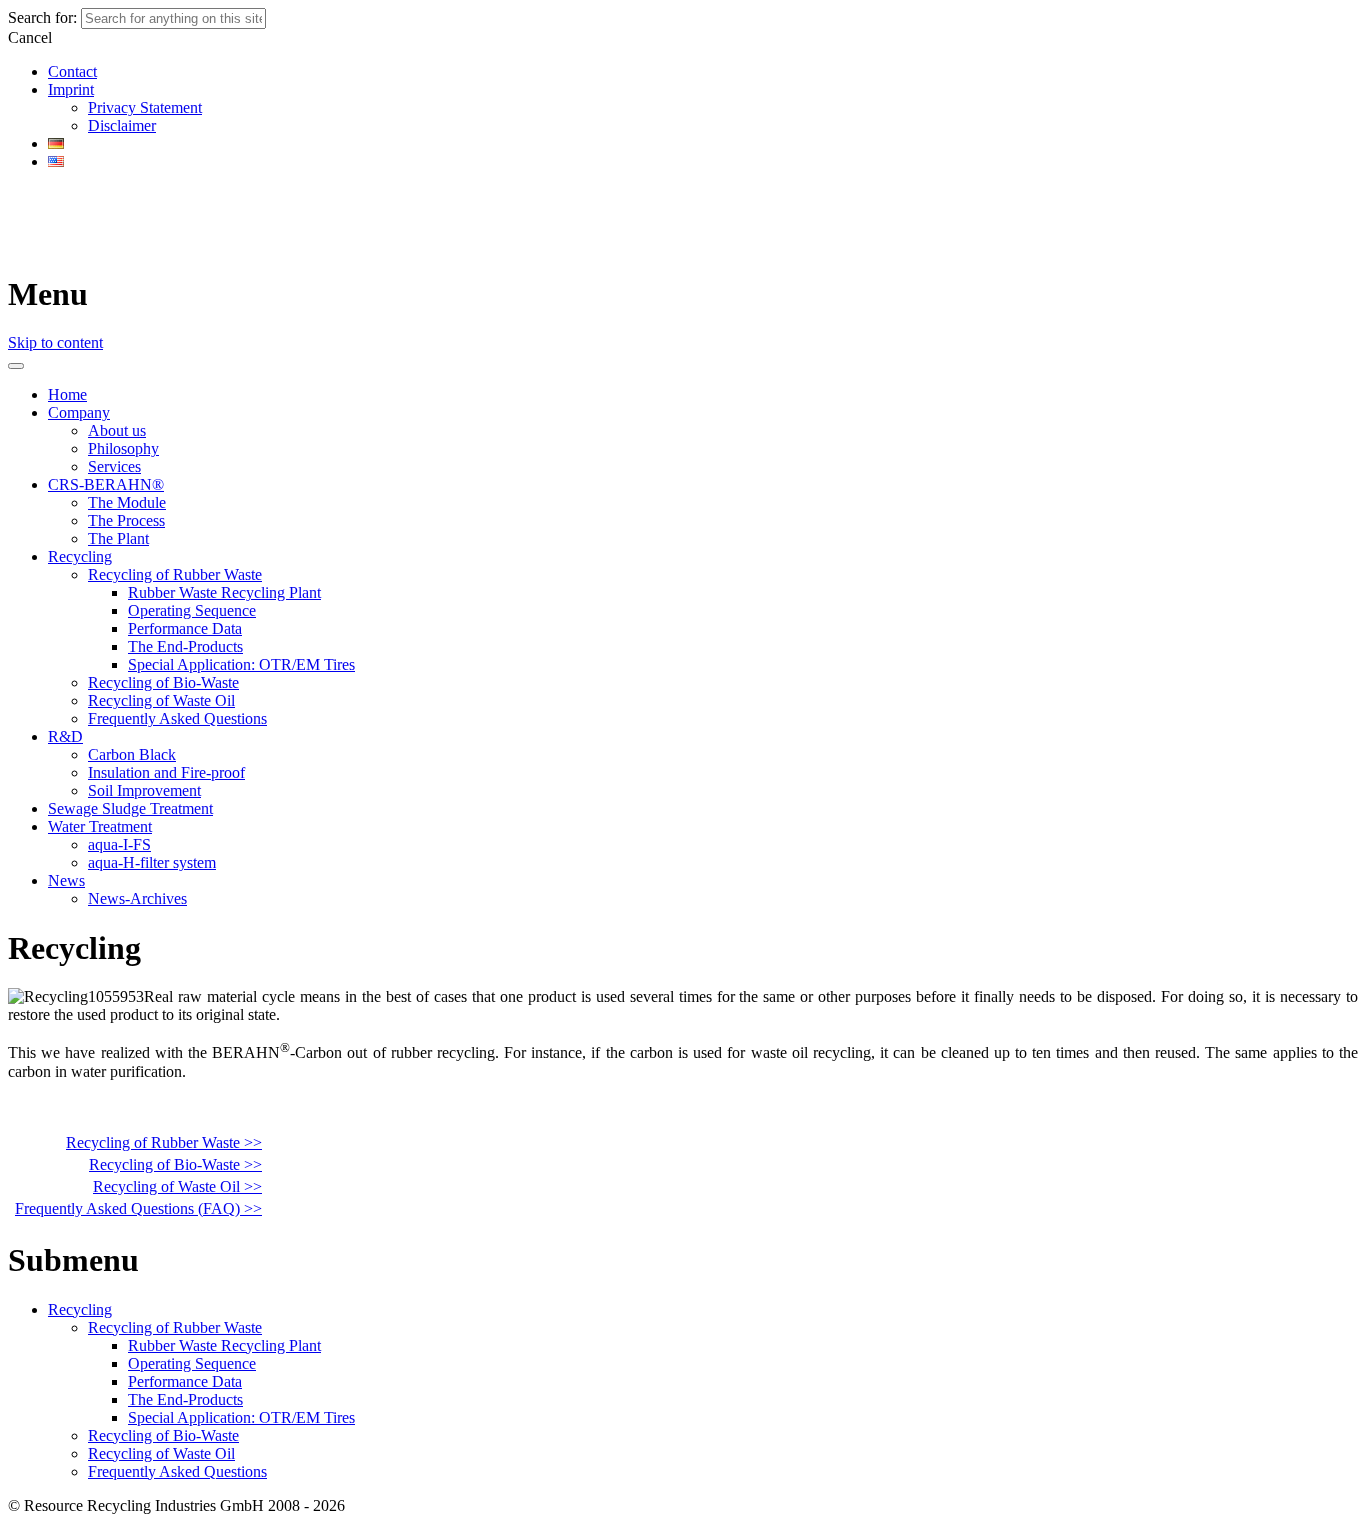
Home (67, 394)
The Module (127, 502)
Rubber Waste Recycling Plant (224, 592)
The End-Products (185, 646)
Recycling (80, 556)
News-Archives (137, 898)
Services (114, 466)
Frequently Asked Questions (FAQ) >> (138, 1208)
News (66, 880)
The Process (126, 520)
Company (79, 412)
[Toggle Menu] (16, 366)
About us (117, 430)
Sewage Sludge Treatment (130, 808)
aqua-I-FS (119, 844)
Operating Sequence (192, 610)
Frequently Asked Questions (177, 718)
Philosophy (123, 448)
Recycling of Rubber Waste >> (164, 1142)
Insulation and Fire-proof (166, 772)
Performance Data (185, 628)
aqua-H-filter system (152, 862)
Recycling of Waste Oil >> (177, 1186)
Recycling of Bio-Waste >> (175, 1164)
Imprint (71, 89)
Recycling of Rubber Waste (175, 574)
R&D (65, 736)
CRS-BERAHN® (106, 484)
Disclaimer (122, 125)
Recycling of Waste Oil (161, 700)
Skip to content (55, 342)
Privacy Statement (145, 107)
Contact (72, 71)
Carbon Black (132, 754)
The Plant (118, 538)
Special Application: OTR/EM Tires (241, 664)
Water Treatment (100, 826)
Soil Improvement (144, 790)
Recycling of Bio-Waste (163, 682)
